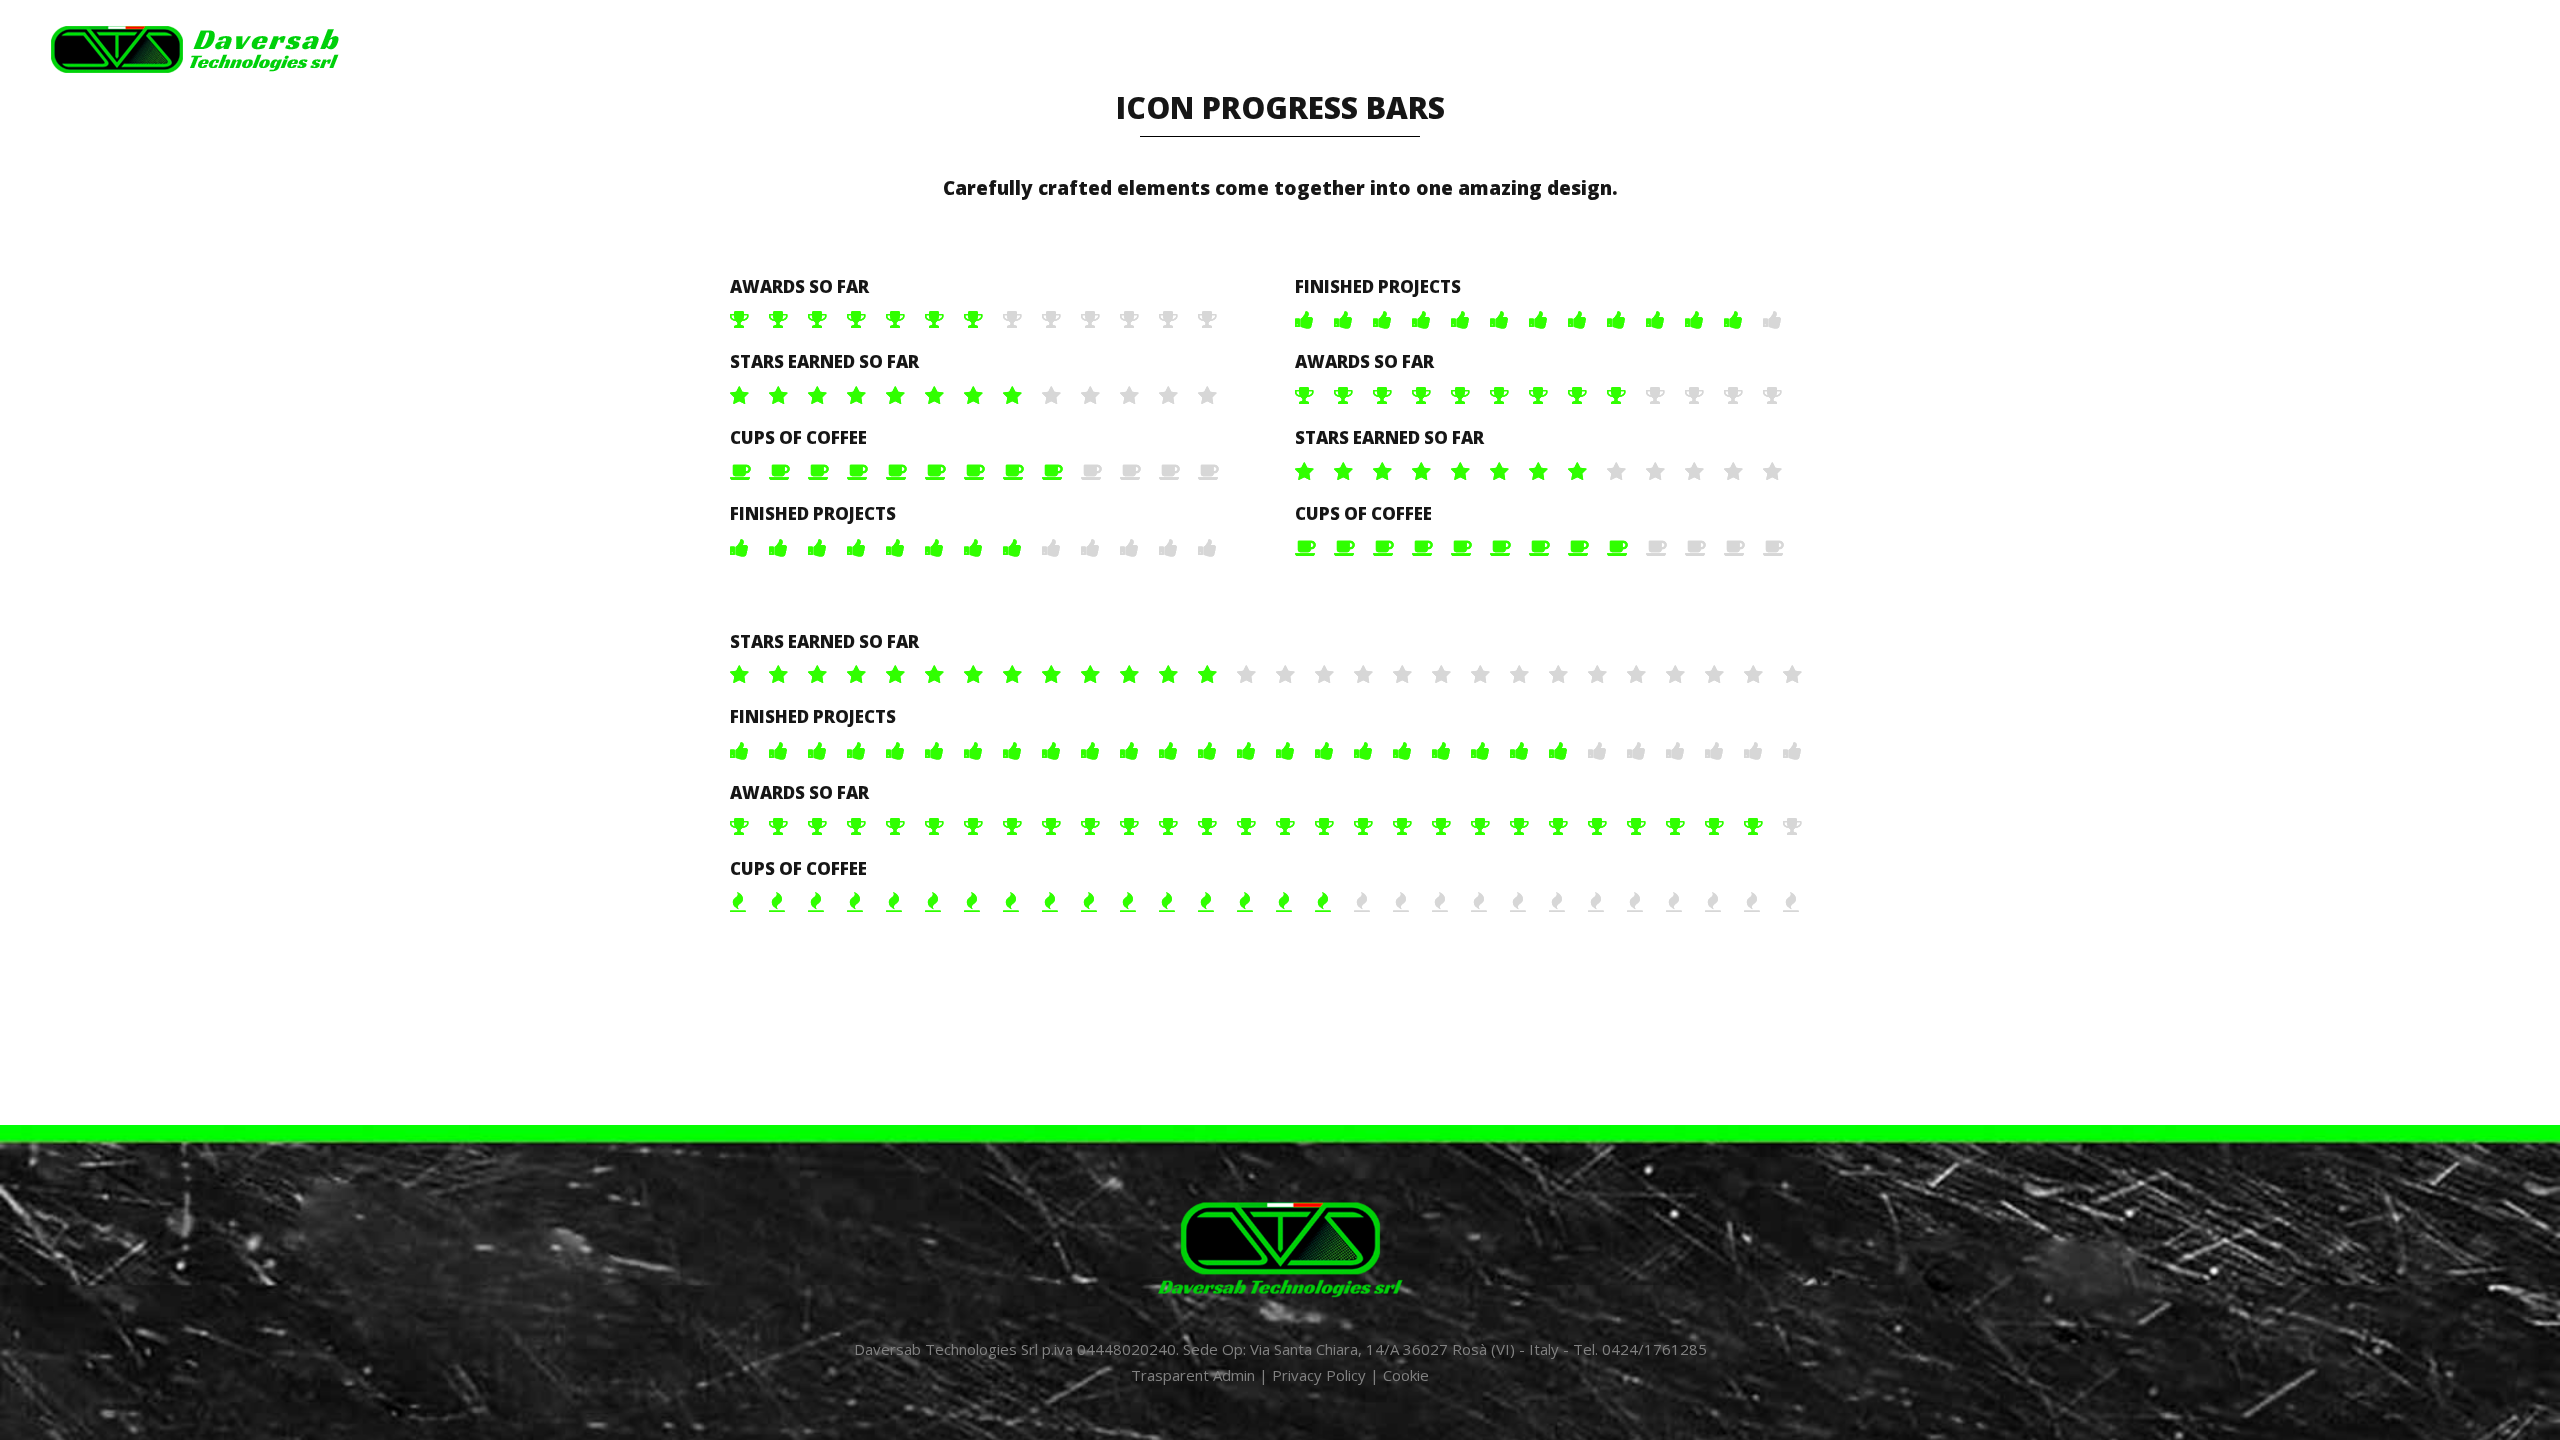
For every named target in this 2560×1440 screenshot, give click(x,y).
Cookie (1406, 1375)
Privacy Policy (1319, 1375)
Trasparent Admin (1193, 1375)
